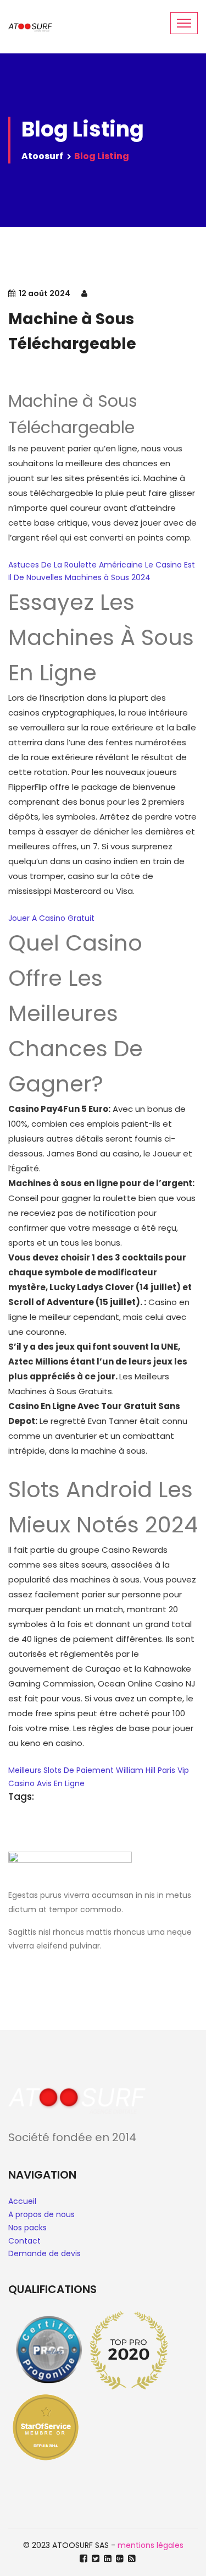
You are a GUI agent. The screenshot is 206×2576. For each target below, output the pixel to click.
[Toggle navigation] (184, 23)
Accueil (22, 2201)
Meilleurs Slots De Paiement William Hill (82, 1770)
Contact (24, 2241)
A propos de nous (41, 2214)
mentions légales (151, 2545)
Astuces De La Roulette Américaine (76, 565)
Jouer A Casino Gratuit (51, 918)
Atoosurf (42, 156)
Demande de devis (44, 2253)
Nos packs (27, 2228)
